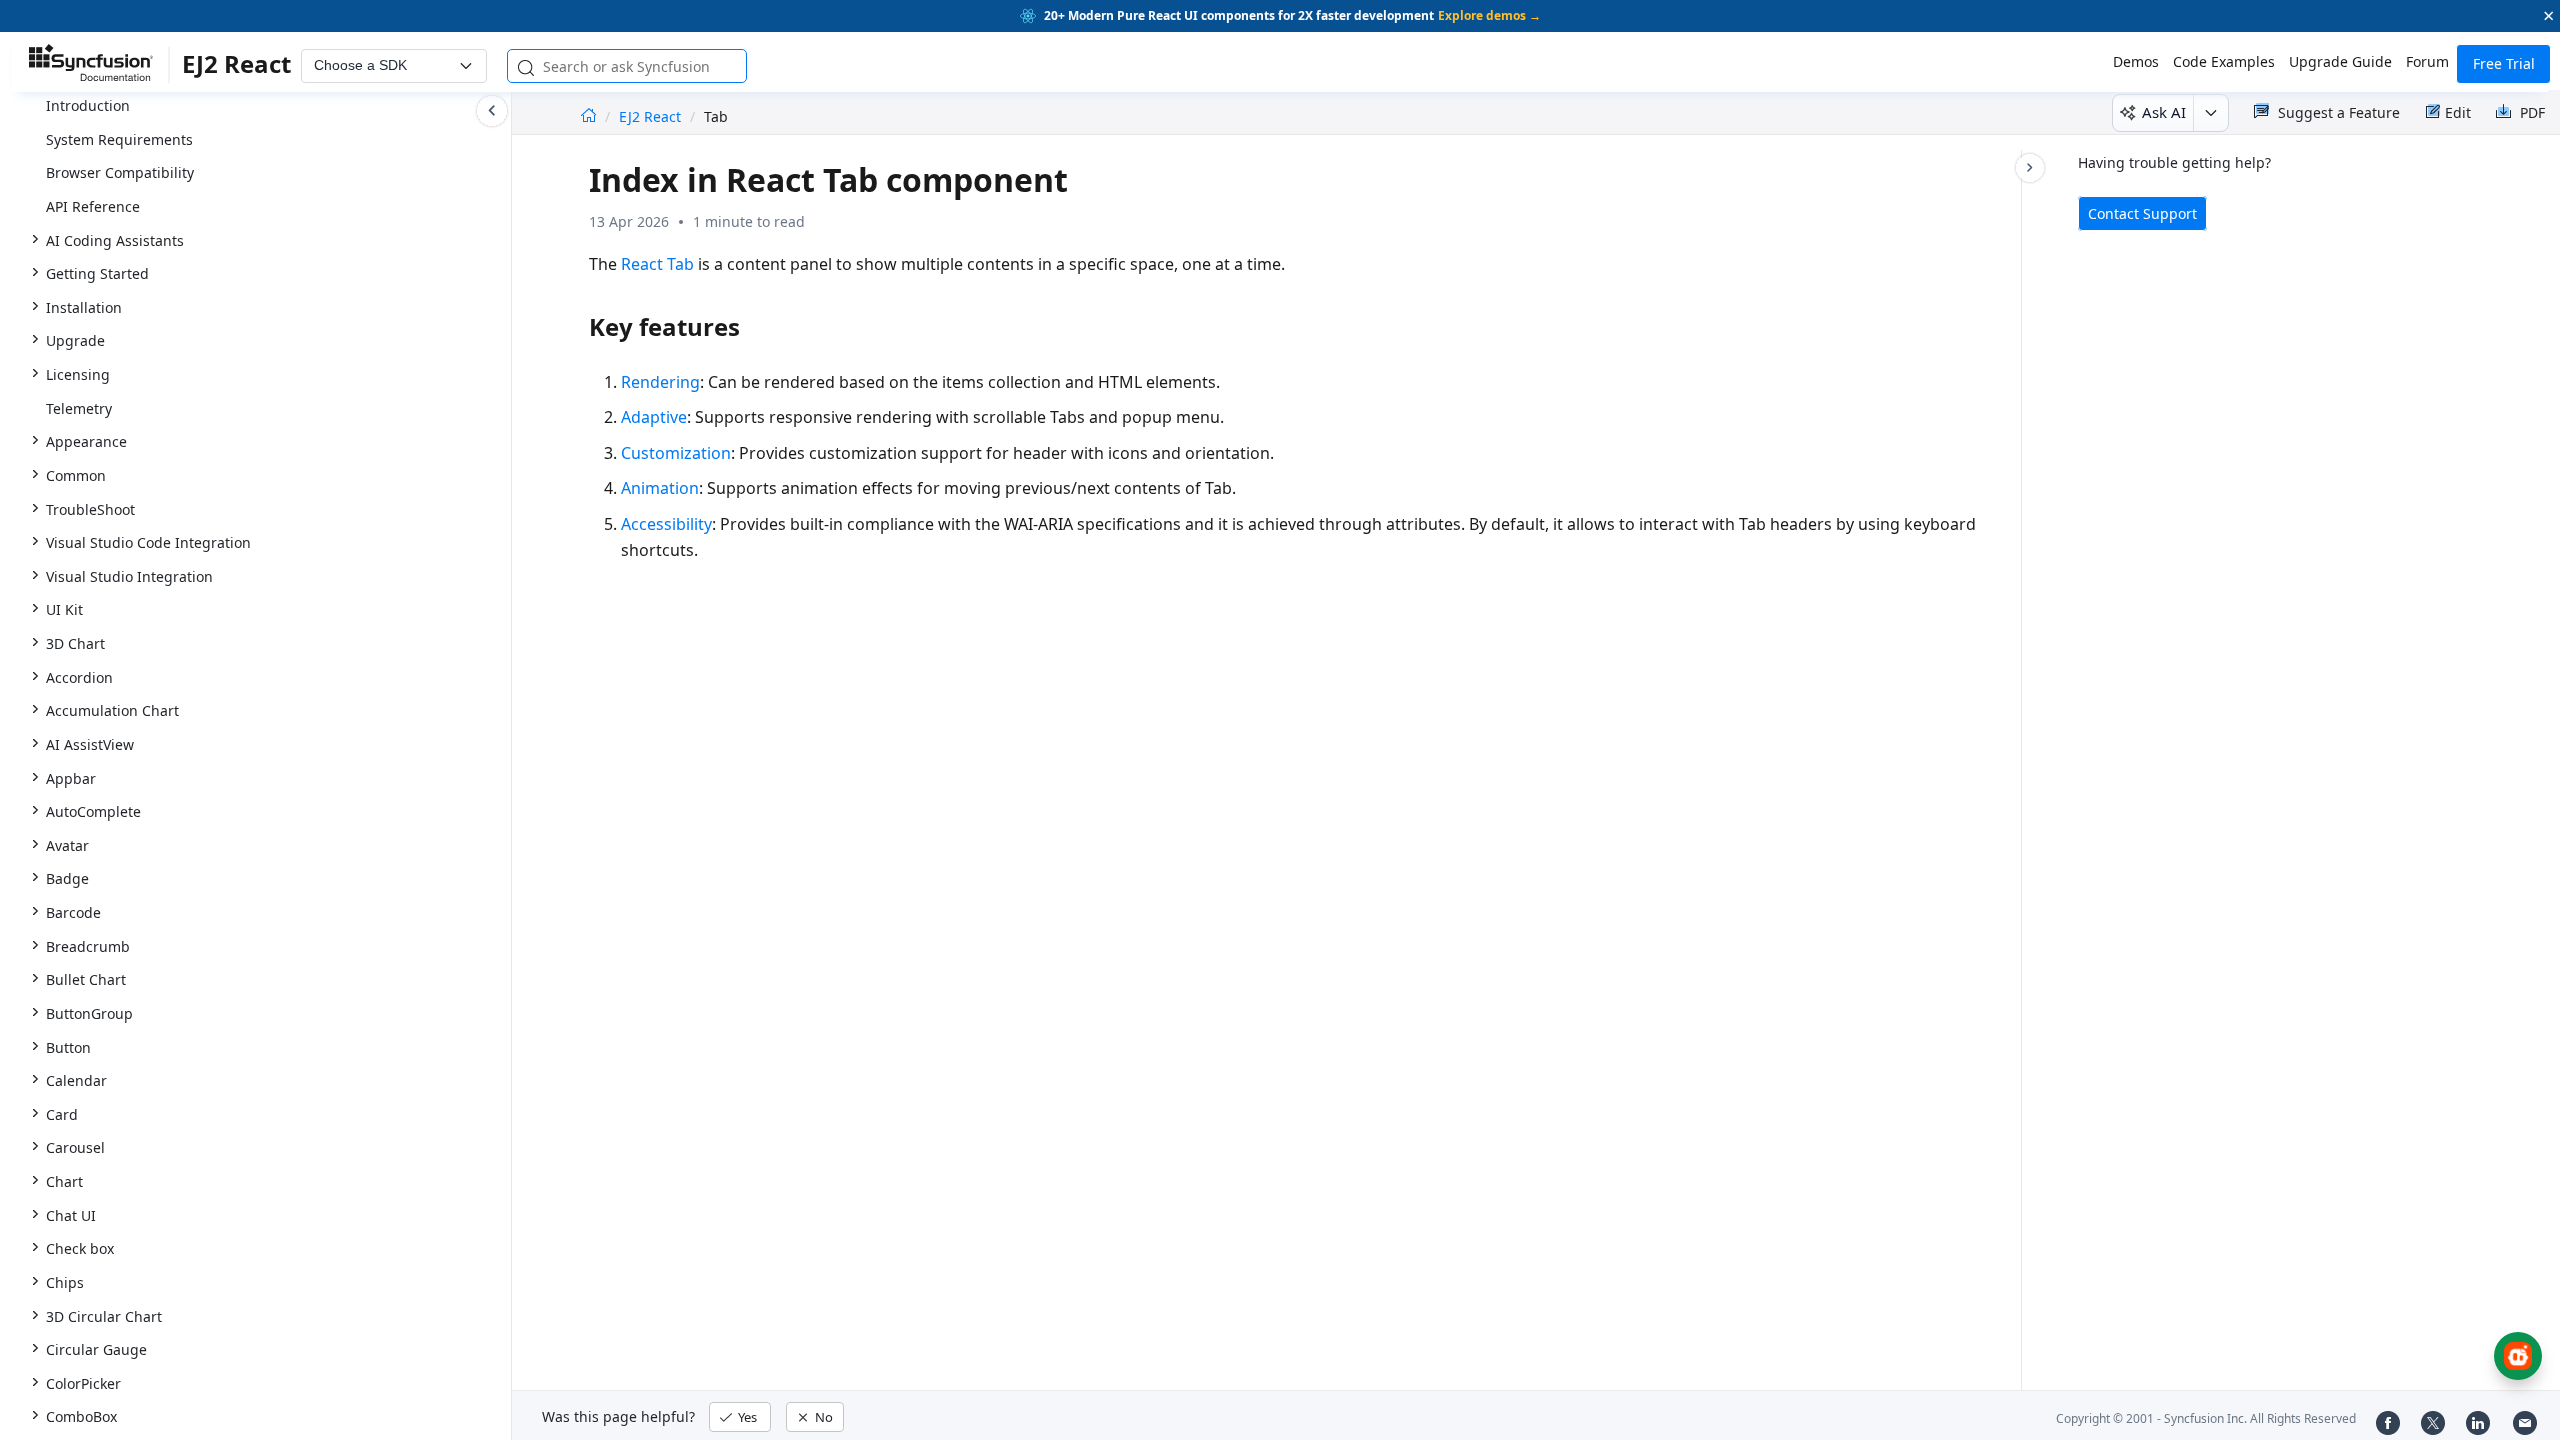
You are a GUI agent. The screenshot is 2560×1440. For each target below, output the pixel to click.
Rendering (660, 382)
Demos (2136, 61)
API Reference (93, 206)
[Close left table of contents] (492, 111)
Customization (676, 453)
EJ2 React (652, 116)
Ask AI (2164, 112)
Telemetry (79, 408)
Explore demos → (1489, 15)
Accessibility (666, 524)
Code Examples (2224, 61)
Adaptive (654, 417)
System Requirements (119, 139)
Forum (2427, 61)
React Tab (657, 264)
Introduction (88, 105)
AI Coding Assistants (115, 240)
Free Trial (2504, 63)
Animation (660, 488)
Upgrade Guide (2340, 61)
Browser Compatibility (120, 172)
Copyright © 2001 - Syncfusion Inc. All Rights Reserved (2206, 1418)
